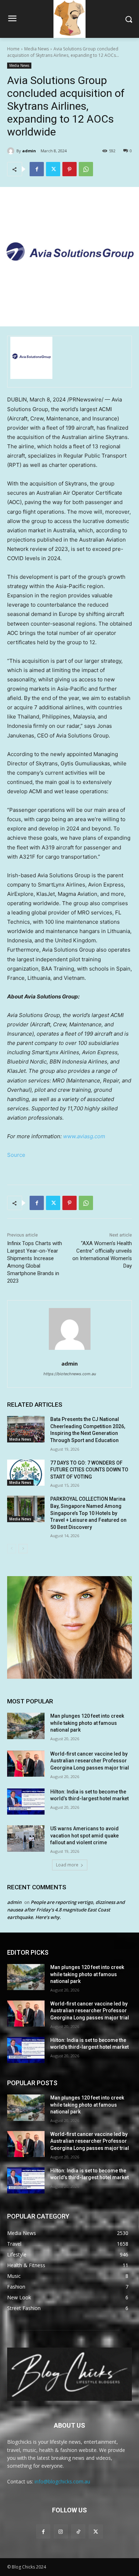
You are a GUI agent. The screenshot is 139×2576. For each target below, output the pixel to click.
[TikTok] (78, 2531)
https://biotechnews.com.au (70, 1374)
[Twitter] (53, 169)
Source (16, 1155)
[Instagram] (61, 2531)
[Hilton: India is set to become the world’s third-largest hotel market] (26, 1802)
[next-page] (23, 1549)
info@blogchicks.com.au (62, 2481)
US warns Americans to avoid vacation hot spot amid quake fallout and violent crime (84, 1835)
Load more (67, 1865)
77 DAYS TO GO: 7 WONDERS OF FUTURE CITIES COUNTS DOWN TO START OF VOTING (89, 1470)
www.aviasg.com (84, 1136)
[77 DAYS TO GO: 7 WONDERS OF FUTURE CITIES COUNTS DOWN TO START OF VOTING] (26, 1473)
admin (29, 151)
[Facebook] (37, 169)
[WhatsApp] (86, 169)
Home (13, 49)
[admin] (12, 151)
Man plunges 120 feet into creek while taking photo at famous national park (87, 1723)
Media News (37, 49)
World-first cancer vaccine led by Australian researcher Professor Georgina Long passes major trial (90, 1761)
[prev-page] (12, 1549)
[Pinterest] (69, 169)
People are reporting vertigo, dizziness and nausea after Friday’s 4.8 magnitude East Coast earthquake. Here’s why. (66, 1910)
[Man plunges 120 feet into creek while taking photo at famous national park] (26, 1726)
